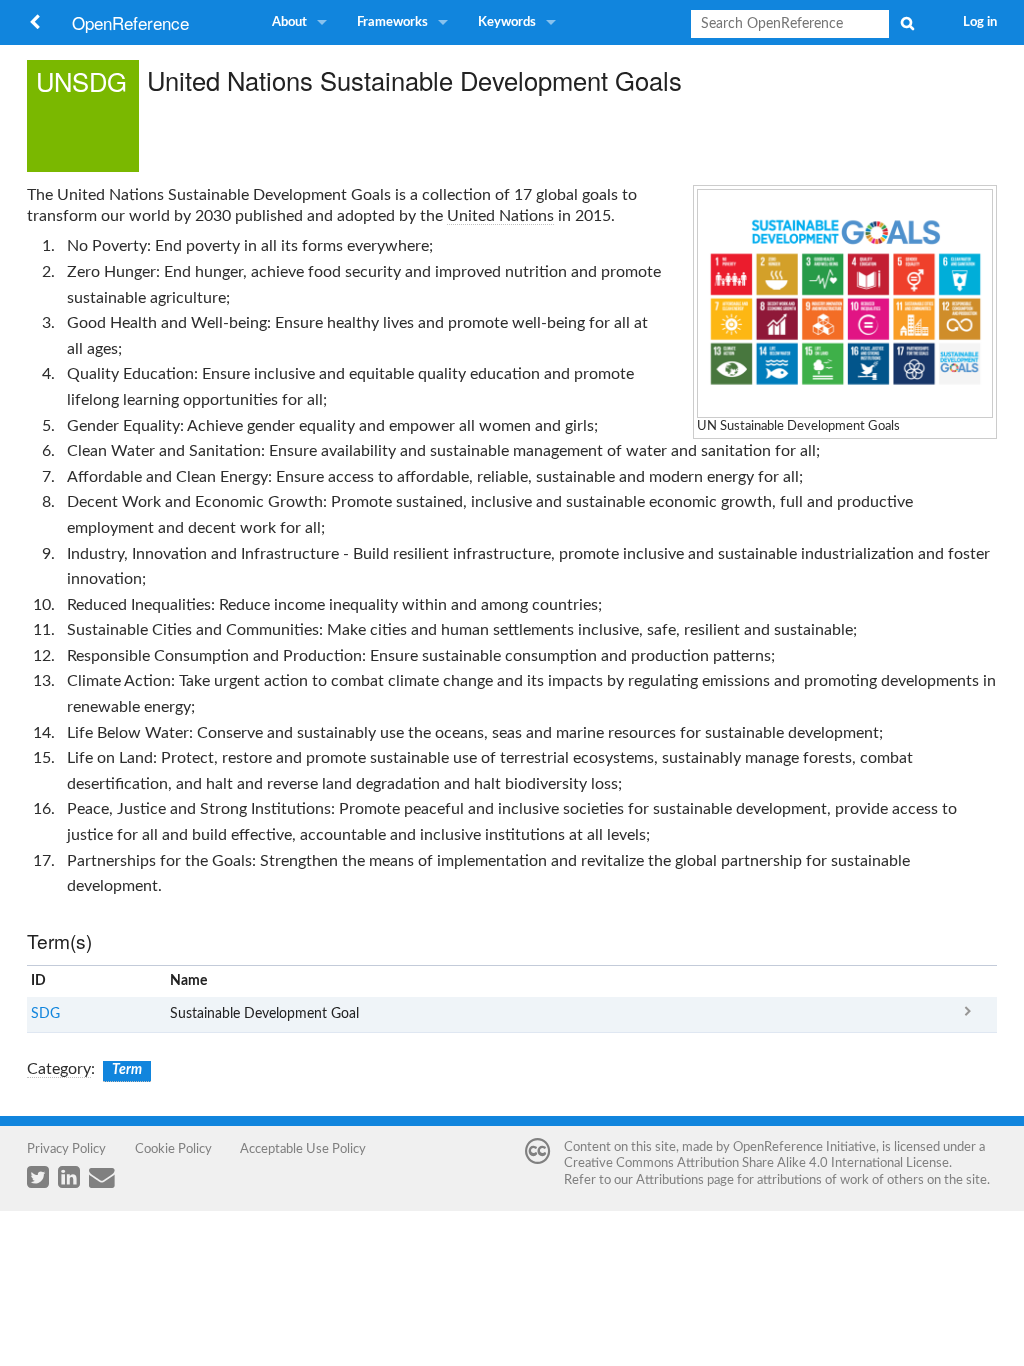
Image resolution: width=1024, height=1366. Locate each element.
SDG (45, 1014)
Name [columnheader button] (188, 981)
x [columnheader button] (967, 981)
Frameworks (392, 22)
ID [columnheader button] (38, 981)
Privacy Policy (66, 1149)
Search (907, 23)
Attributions (670, 1180)
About (289, 22)
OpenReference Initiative (804, 1147)
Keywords (507, 22)
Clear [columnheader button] (818, 981)
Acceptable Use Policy (303, 1149)
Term (127, 1070)
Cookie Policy (173, 1149)
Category (59, 1069)
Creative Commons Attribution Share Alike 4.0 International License (756, 1163)
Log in (980, 22)
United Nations (500, 216)
